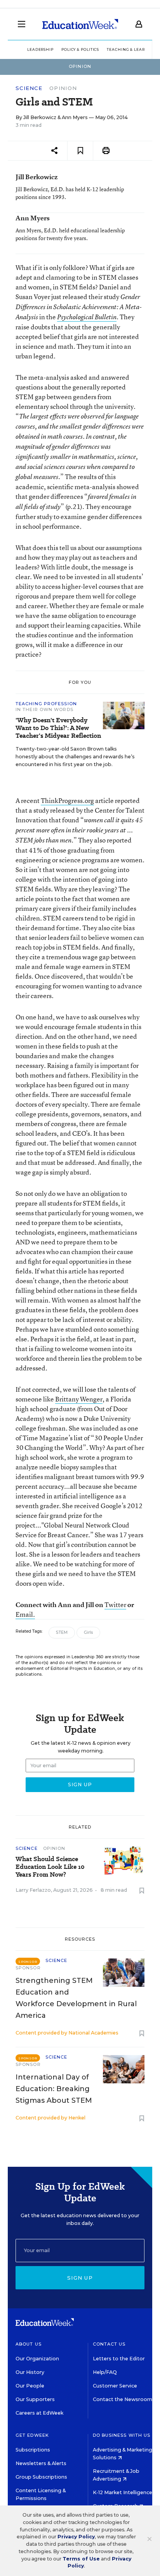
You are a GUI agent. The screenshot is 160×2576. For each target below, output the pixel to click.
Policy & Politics (80, 49)
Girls (88, 1632)
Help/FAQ (105, 2372)
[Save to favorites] (80, 151)
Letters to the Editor (119, 2359)
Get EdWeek (32, 2435)
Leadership (40, 49)
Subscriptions (33, 2450)
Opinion (63, 88)
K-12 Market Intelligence (123, 2492)
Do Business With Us (122, 2435)
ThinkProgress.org (67, 800)
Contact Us (109, 2344)
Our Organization (37, 2359)
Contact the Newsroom (123, 2399)
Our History (30, 2372)
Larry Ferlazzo (33, 1890)
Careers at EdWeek (39, 2413)
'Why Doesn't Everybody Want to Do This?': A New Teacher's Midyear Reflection (58, 728)
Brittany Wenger (79, 1399)
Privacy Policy (76, 2537)
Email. (25, 1614)
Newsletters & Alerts (41, 2463)
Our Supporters (35, 2399)
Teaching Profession (46, 704)
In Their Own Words (44, 709)
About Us (29, 2344)
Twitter (115, 1605)
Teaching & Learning (131, 49)
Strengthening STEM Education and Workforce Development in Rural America (76, 1998)
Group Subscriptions (41, 2477)
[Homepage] (80, 24)
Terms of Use (81, 2559)
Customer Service (115, 2386)
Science (29, 88)
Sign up (80, 2278)
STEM (62, 1632)
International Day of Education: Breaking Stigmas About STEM (54, 2089)
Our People (30, 2386)
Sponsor (28, 1968)
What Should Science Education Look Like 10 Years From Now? (50, 1867)
